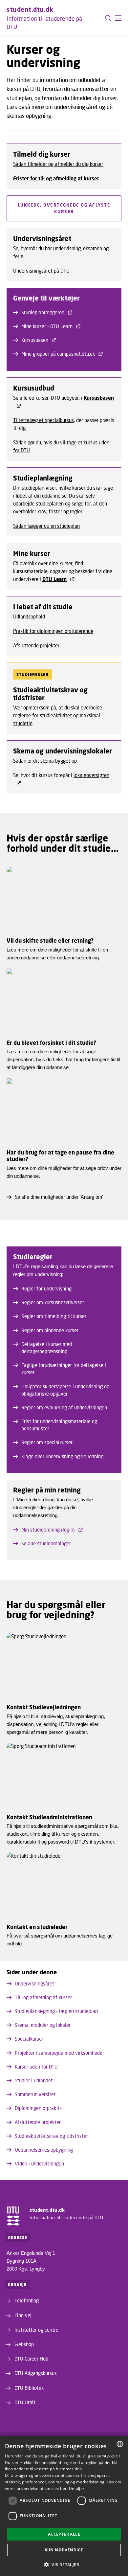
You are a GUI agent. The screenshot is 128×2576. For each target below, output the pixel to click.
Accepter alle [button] (64, 2534)
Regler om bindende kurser (50, 1330)
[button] (118, 18)
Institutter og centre (36, 2330)
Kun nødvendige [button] (64, 2550)
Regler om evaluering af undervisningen (64, 1407)
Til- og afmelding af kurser (43, 1997)
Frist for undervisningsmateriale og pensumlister (59, 1425)
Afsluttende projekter (36, 645)
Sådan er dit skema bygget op (45, 761)
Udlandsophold (29, 616)
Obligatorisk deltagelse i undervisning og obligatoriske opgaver (65, 1390)
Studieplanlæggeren (43, 312)
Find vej (23, 2315)
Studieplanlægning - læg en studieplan (56, 2011)
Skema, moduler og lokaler (43, 2025)
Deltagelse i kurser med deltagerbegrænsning (47, 1348)
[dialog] (64, 2506)
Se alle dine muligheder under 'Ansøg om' (59, 1197)
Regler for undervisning (46, 1288)
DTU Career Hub (31, 2359)
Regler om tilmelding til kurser (54, 1316)
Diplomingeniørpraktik (38, 2108)
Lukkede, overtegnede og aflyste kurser (64, 208)
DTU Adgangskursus (36, 2373)
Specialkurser (29, 2039)
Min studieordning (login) (48, 1530)
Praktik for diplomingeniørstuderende (53, 631)
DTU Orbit (25, 2402)
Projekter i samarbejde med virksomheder (59, 2053)
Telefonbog (27, 2300)
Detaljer (77, 2488)
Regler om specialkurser (47, 1442)
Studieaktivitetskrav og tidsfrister (51, 2136)
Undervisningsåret (34, 1983)
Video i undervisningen (39, 2163)
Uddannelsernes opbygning (44, 2150)
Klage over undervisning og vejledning (62, 1456)
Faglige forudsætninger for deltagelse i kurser (64, 1369)
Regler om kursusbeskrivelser (53, 1302)
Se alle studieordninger (46, 1543)
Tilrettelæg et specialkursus (43, 420)
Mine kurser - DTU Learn (47, 326)
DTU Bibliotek (29, 2388)
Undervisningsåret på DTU (41, 271)
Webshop (24, 2344)
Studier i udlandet (34, 2080)
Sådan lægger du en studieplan (46, 526)
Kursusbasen (35, 340)
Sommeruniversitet (35, 2094)
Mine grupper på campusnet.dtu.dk (58, 354)
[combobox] (120, 2444)
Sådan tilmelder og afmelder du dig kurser (58, 164)
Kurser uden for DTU (36, 2067)
